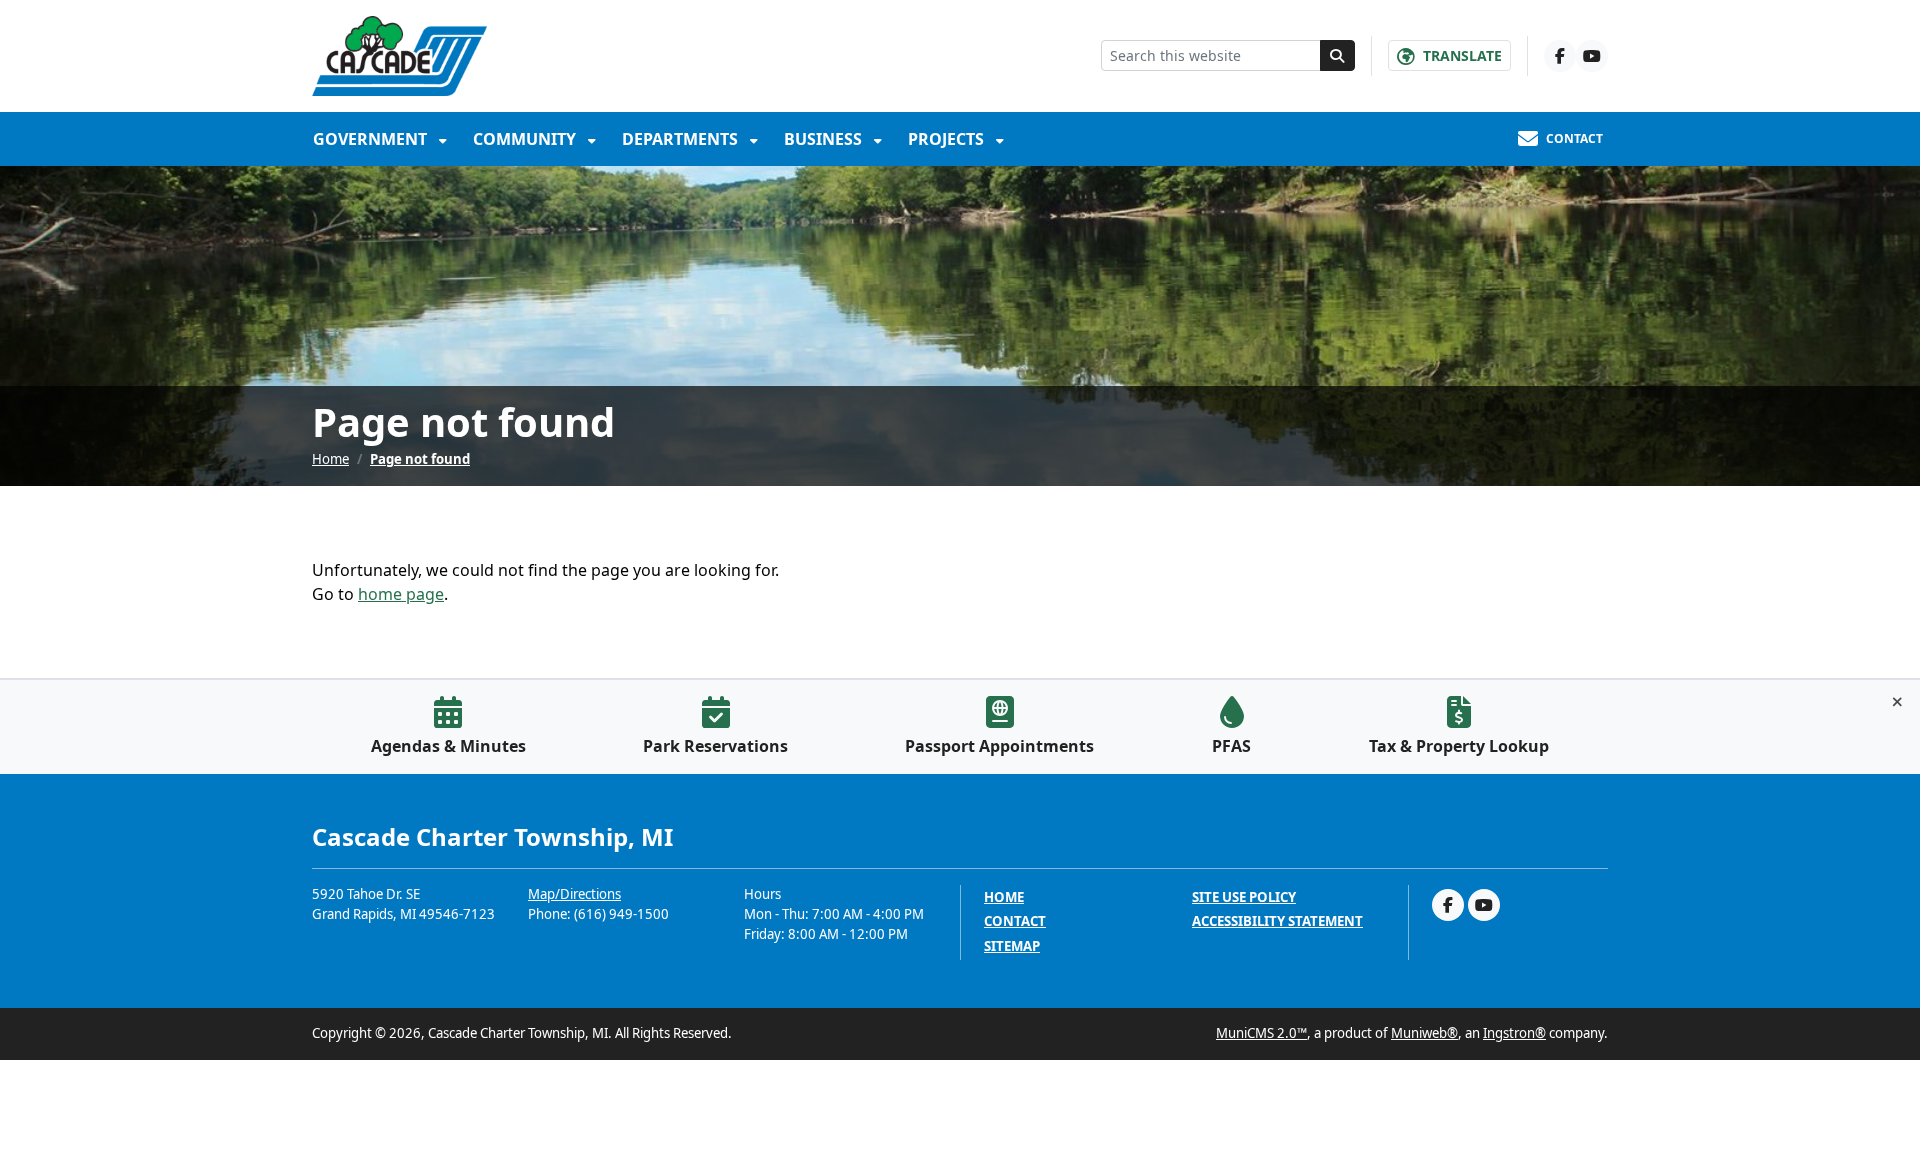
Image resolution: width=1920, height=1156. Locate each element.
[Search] (1338, 55)
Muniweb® (1424, 1033)
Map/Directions (574, 894)
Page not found (420, 459)
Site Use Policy (1244, 897)
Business (825, 139)
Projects (948, 139)
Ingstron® (1514, 1033)
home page (401, 594)
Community (526, 139)
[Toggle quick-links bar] (1897, 702)
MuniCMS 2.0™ (1261, 1033)
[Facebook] (1560, 56)
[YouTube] (1592, 56)
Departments (682, 139)
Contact (1015, 921)
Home (330, 459)
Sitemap (1012, 946)
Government (372, 139)
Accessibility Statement (1277, 921)
